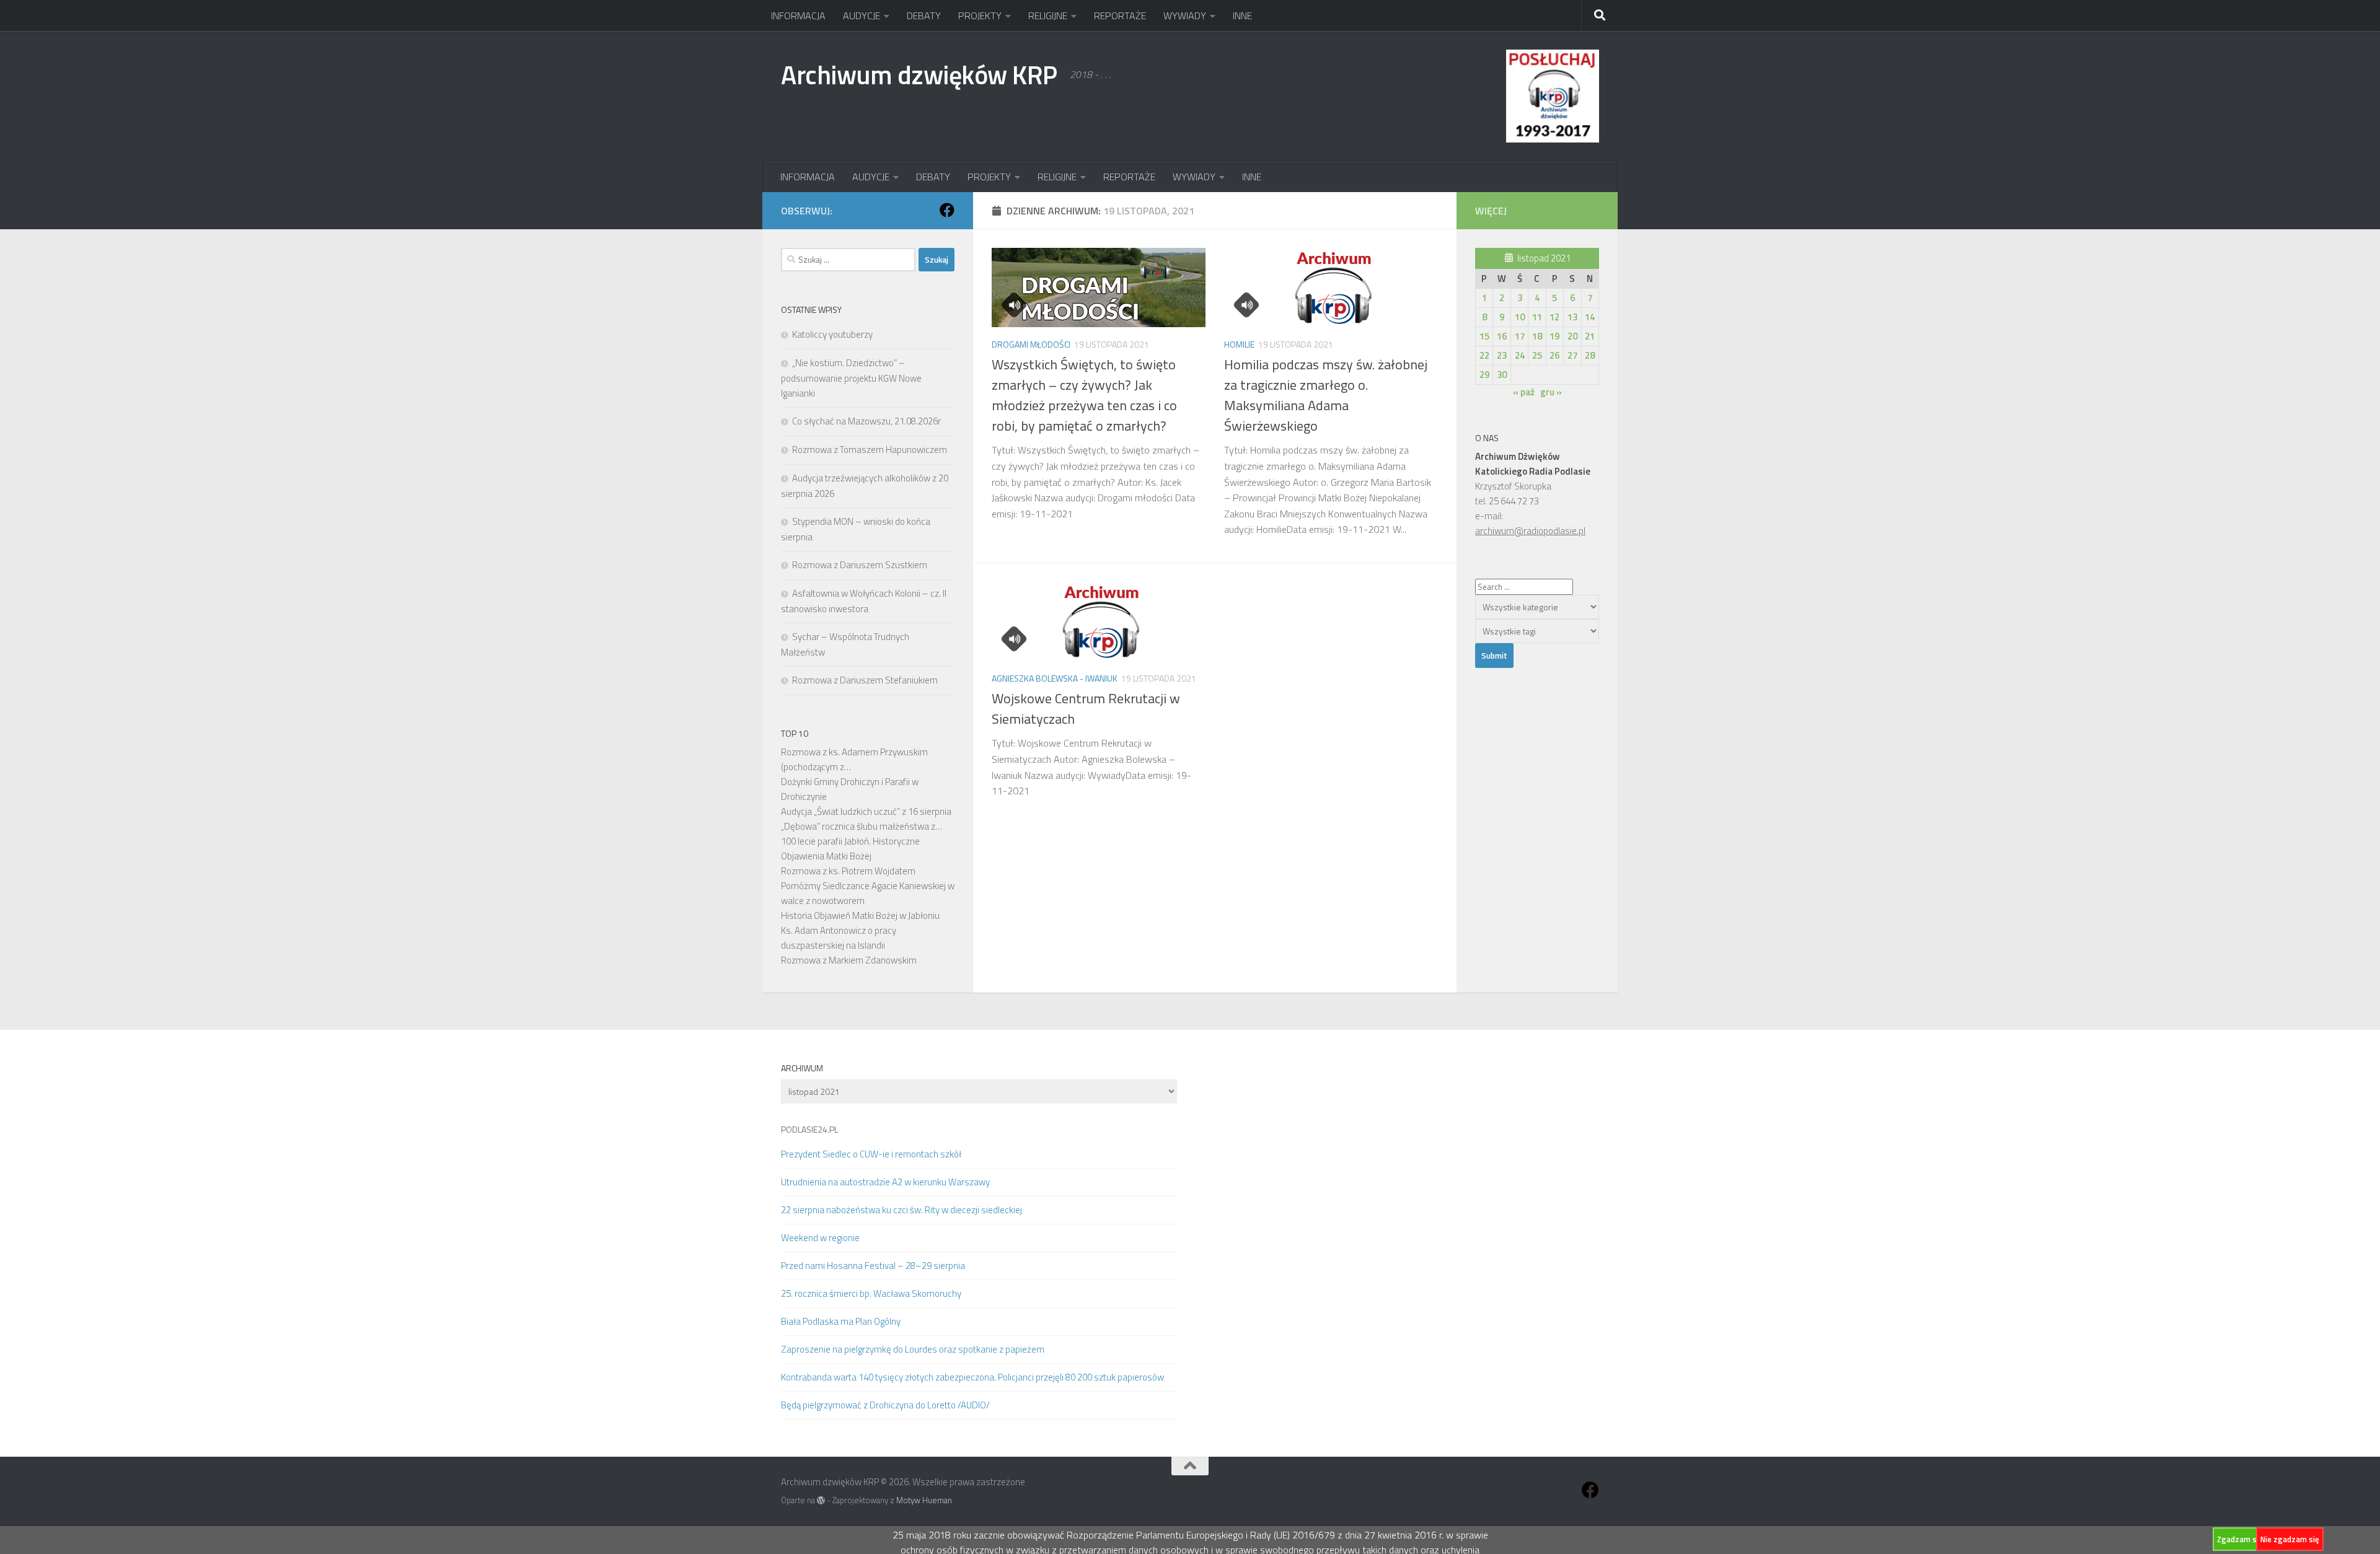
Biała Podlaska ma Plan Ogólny (841, 1321)
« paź (1524, 392)
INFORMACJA (798, 15)
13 (1572, 317)
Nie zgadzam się (2290, 1539)
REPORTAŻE (1120, 15)
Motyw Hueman (924, 1500)
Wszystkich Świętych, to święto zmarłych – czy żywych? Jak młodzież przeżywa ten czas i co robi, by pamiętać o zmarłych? (1084, 395)
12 (1554, 317)
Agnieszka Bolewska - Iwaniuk (1055, 678)
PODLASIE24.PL (809, 1129)
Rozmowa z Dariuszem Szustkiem (860, 565)
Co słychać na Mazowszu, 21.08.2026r (866, 421)
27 (1572, 355)
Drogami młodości (1031, 344)
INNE (1242, 15)
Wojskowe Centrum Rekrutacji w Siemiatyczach (1086, 709)
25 (1537, 355)
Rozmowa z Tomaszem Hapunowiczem (870, 450)
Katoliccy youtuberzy (832, 334)
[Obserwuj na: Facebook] (947, 210)
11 (1537, 317)
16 (1502, 336)
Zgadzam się (2240, 1539)
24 (1520, 355)
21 (1590, 336)
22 (1484, 355)
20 (1572, 336)
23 (1502, 355)
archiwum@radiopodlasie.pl (1530, 531)
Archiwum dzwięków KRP (919, 74)
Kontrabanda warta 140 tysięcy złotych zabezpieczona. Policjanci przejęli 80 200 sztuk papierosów (972, 1377)
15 (1484, 336)
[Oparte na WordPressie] (821, 1500)
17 (1520, 336)
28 (1590, 355)
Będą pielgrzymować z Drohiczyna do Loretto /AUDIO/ (885, 1405)
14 (1590, 317)
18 (1537, 336)
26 (1554, 355)
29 (1484, 375)
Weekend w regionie (820, 1238)
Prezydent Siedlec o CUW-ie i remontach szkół (871, 1154)
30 (1502, 375)
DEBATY (924, 15)
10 (1520, 317)
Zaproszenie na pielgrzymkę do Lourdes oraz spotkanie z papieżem (913, 1349)
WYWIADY (1185, 15)
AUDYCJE (862, 15)
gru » (1551, 392)
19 (1554, 336)
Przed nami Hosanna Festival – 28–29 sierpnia (873, 1266)
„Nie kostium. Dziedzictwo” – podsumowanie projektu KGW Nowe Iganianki (851, 378)
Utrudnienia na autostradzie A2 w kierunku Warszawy (885, 1182)
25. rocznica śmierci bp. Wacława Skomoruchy (871, 1293)
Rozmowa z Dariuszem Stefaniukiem (865, 680)
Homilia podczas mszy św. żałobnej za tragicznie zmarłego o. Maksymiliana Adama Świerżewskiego (1326, 395)
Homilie (1239, 344)
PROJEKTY (980, 15)
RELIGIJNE (1048, 15)
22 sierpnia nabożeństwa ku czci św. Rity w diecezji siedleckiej (901, 1210)
